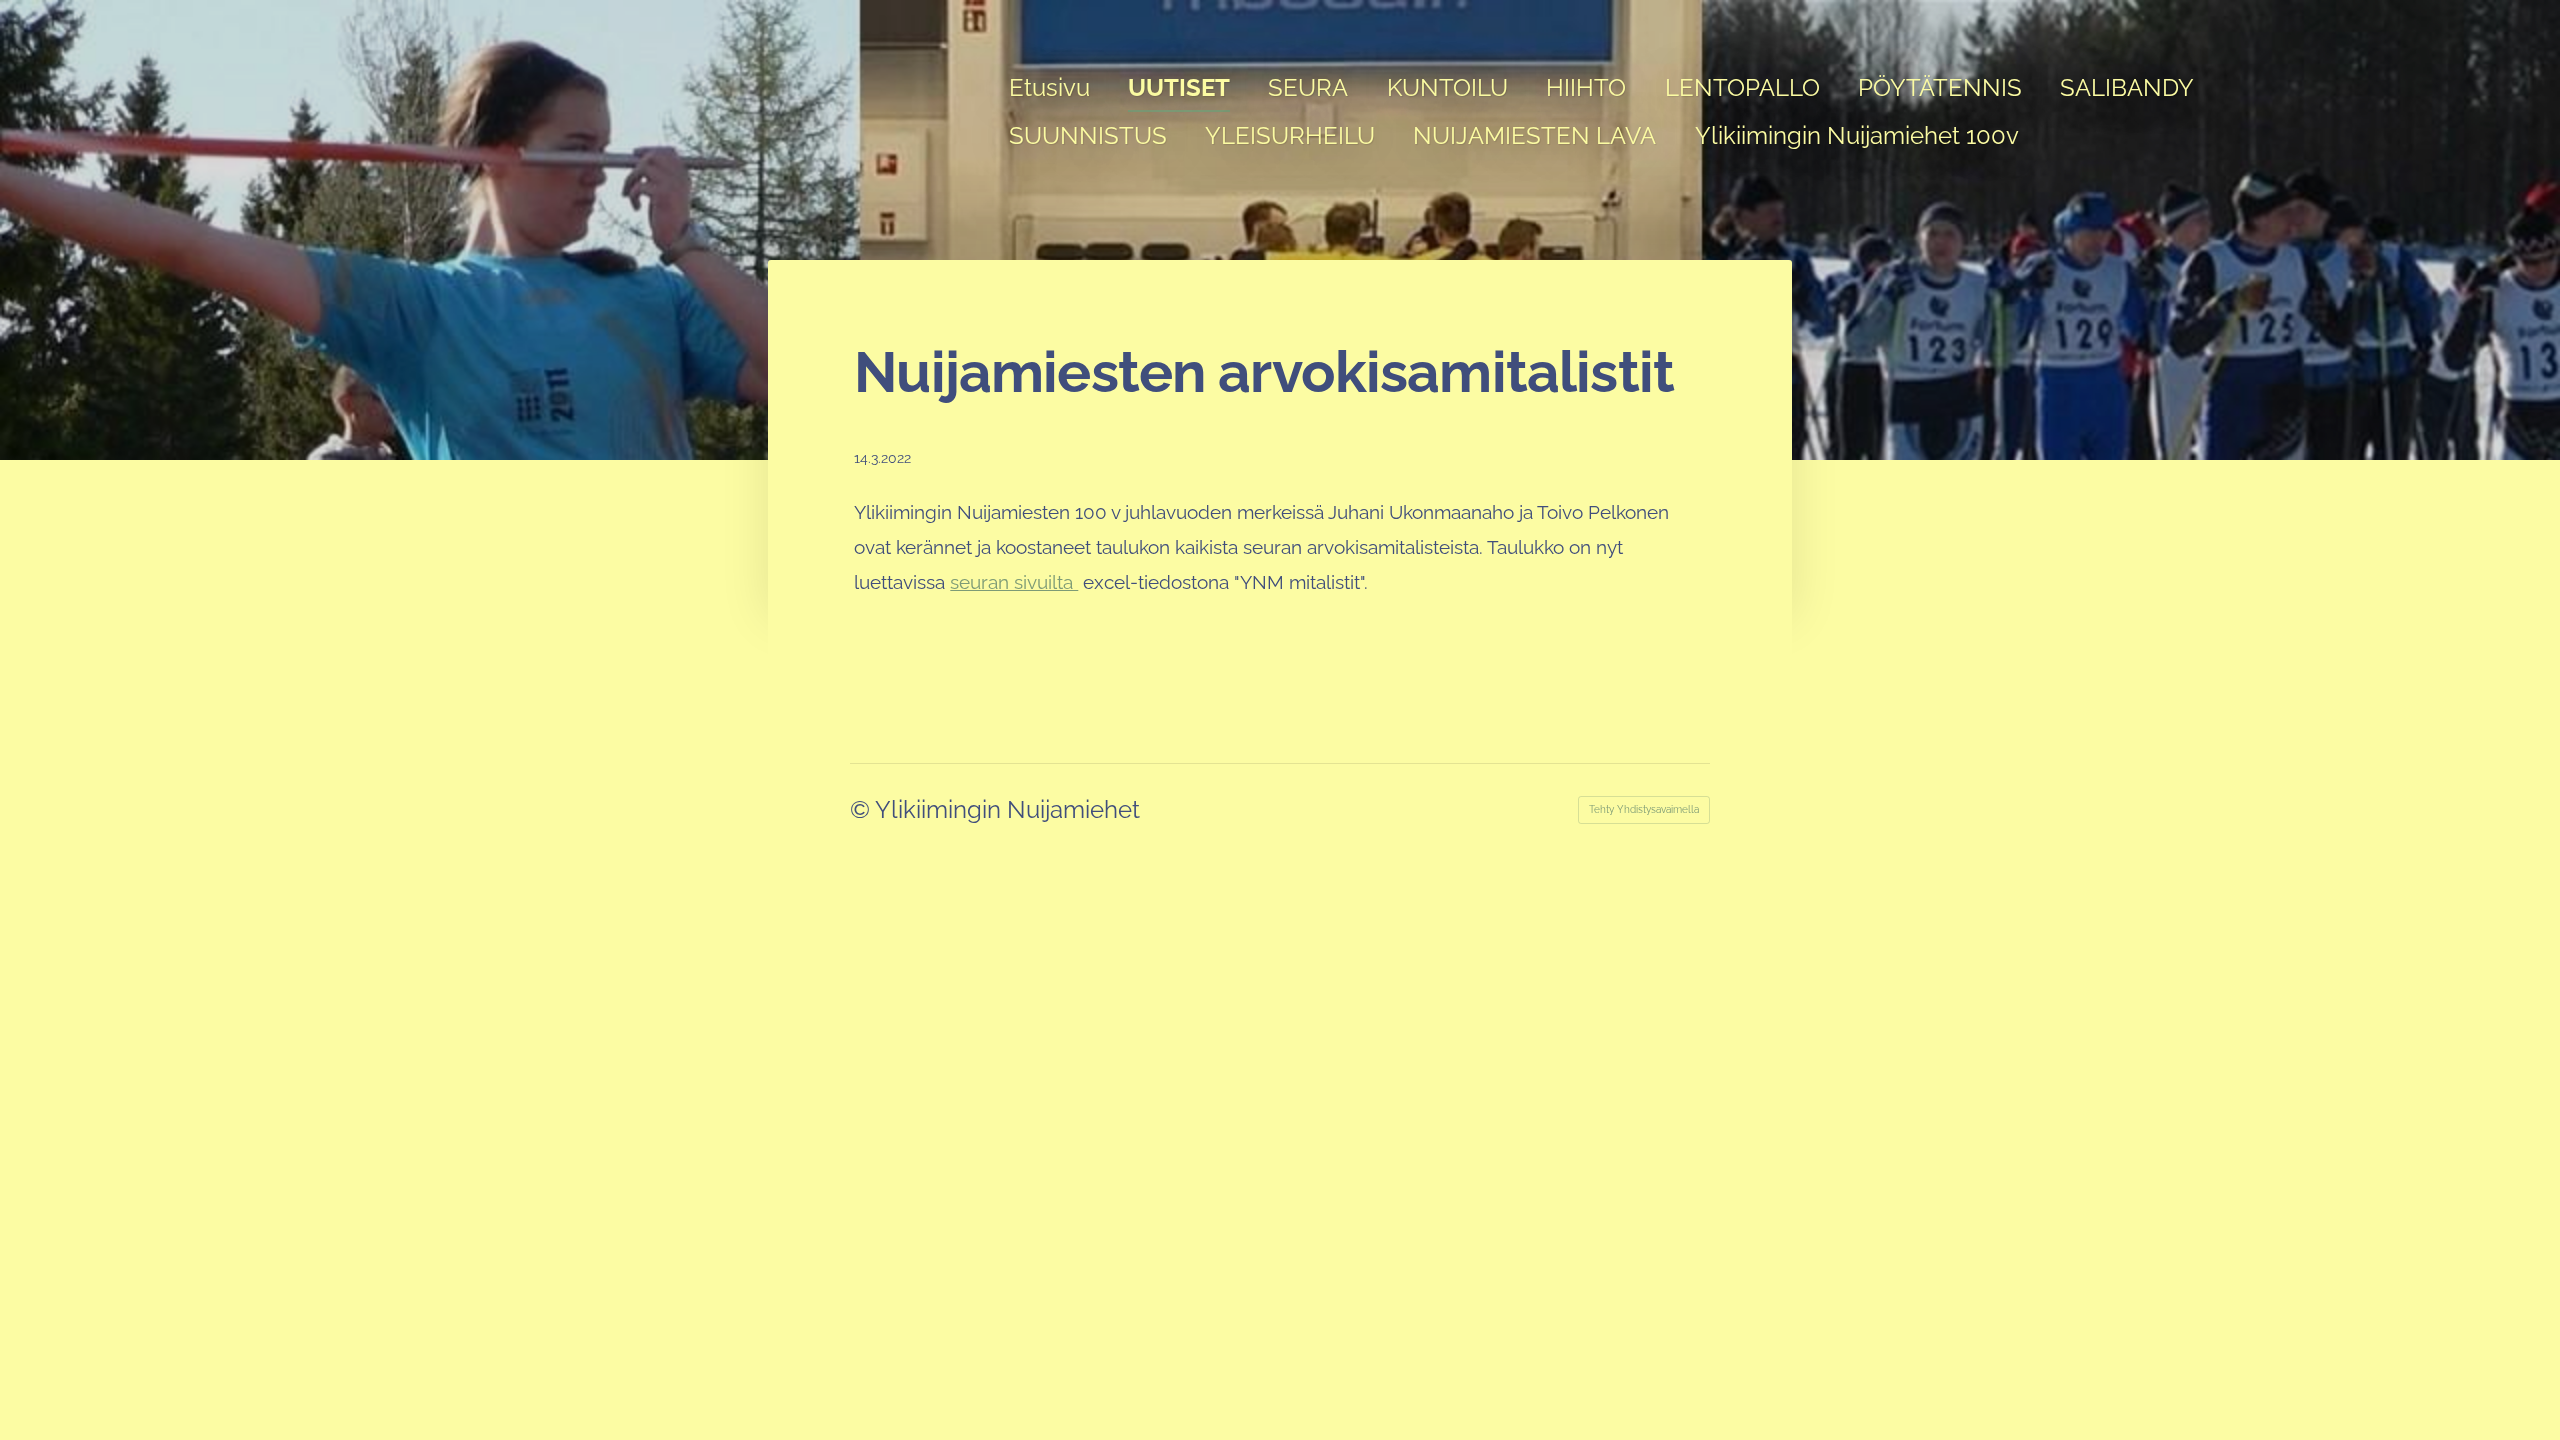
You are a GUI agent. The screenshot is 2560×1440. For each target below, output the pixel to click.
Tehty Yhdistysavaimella (1644, 809)
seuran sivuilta (1014, 582)
